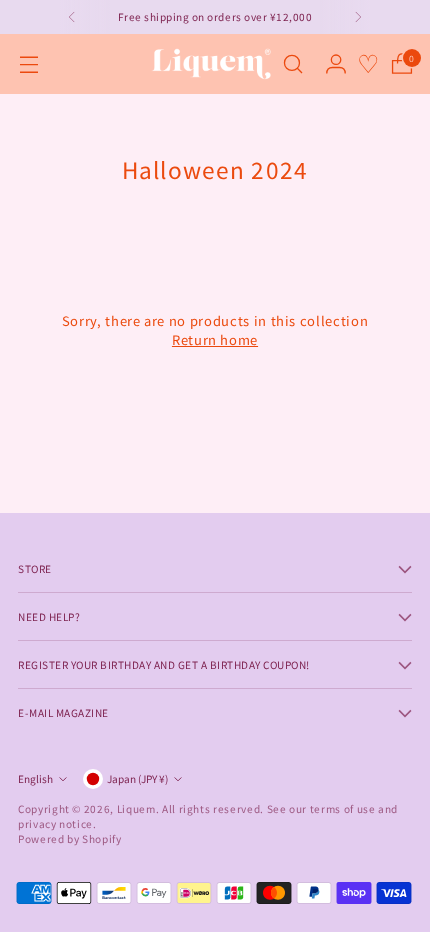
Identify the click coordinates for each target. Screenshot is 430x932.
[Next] (358, 17)
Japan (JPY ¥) (137, 778)
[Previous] (72, 17)
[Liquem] (211, 64)
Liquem (136, 808)
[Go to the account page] (335, 64)
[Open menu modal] (28, 64)
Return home (215, 339)
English (35, 778)
